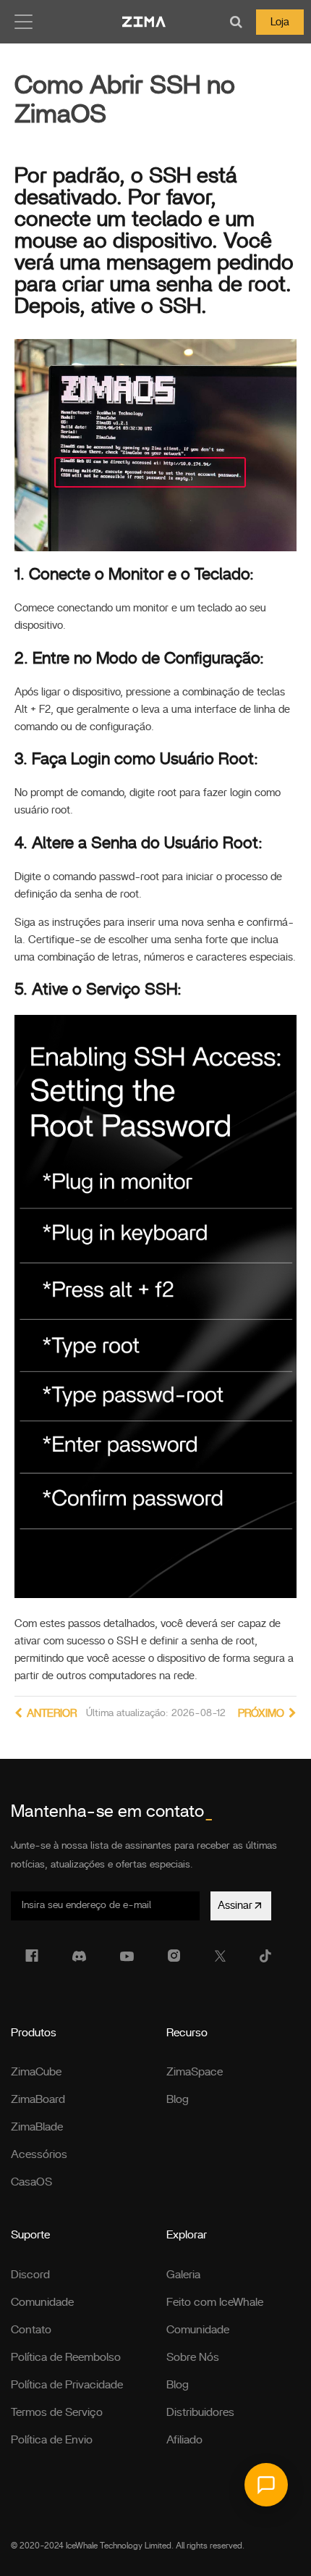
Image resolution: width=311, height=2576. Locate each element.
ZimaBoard (38, 2099)
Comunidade (42, 2302)
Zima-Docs (144, 22)
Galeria (183, 2275)
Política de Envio (52, 2440)
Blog (178, 2099)
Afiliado (184, 2440)
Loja (280, 22)
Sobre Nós (193, 2357)
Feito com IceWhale (215, 2302)
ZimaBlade (37, 2127)
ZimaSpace (195, 2072)
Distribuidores (200, 2412)
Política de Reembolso (66, 2357)
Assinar (235, 1906)
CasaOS (31, 2182)
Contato (31, 2330)
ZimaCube (36, 2072)
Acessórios (39, 2154)
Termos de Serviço (57, 2412)
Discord (30, 2275)
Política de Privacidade (67, 2385)
